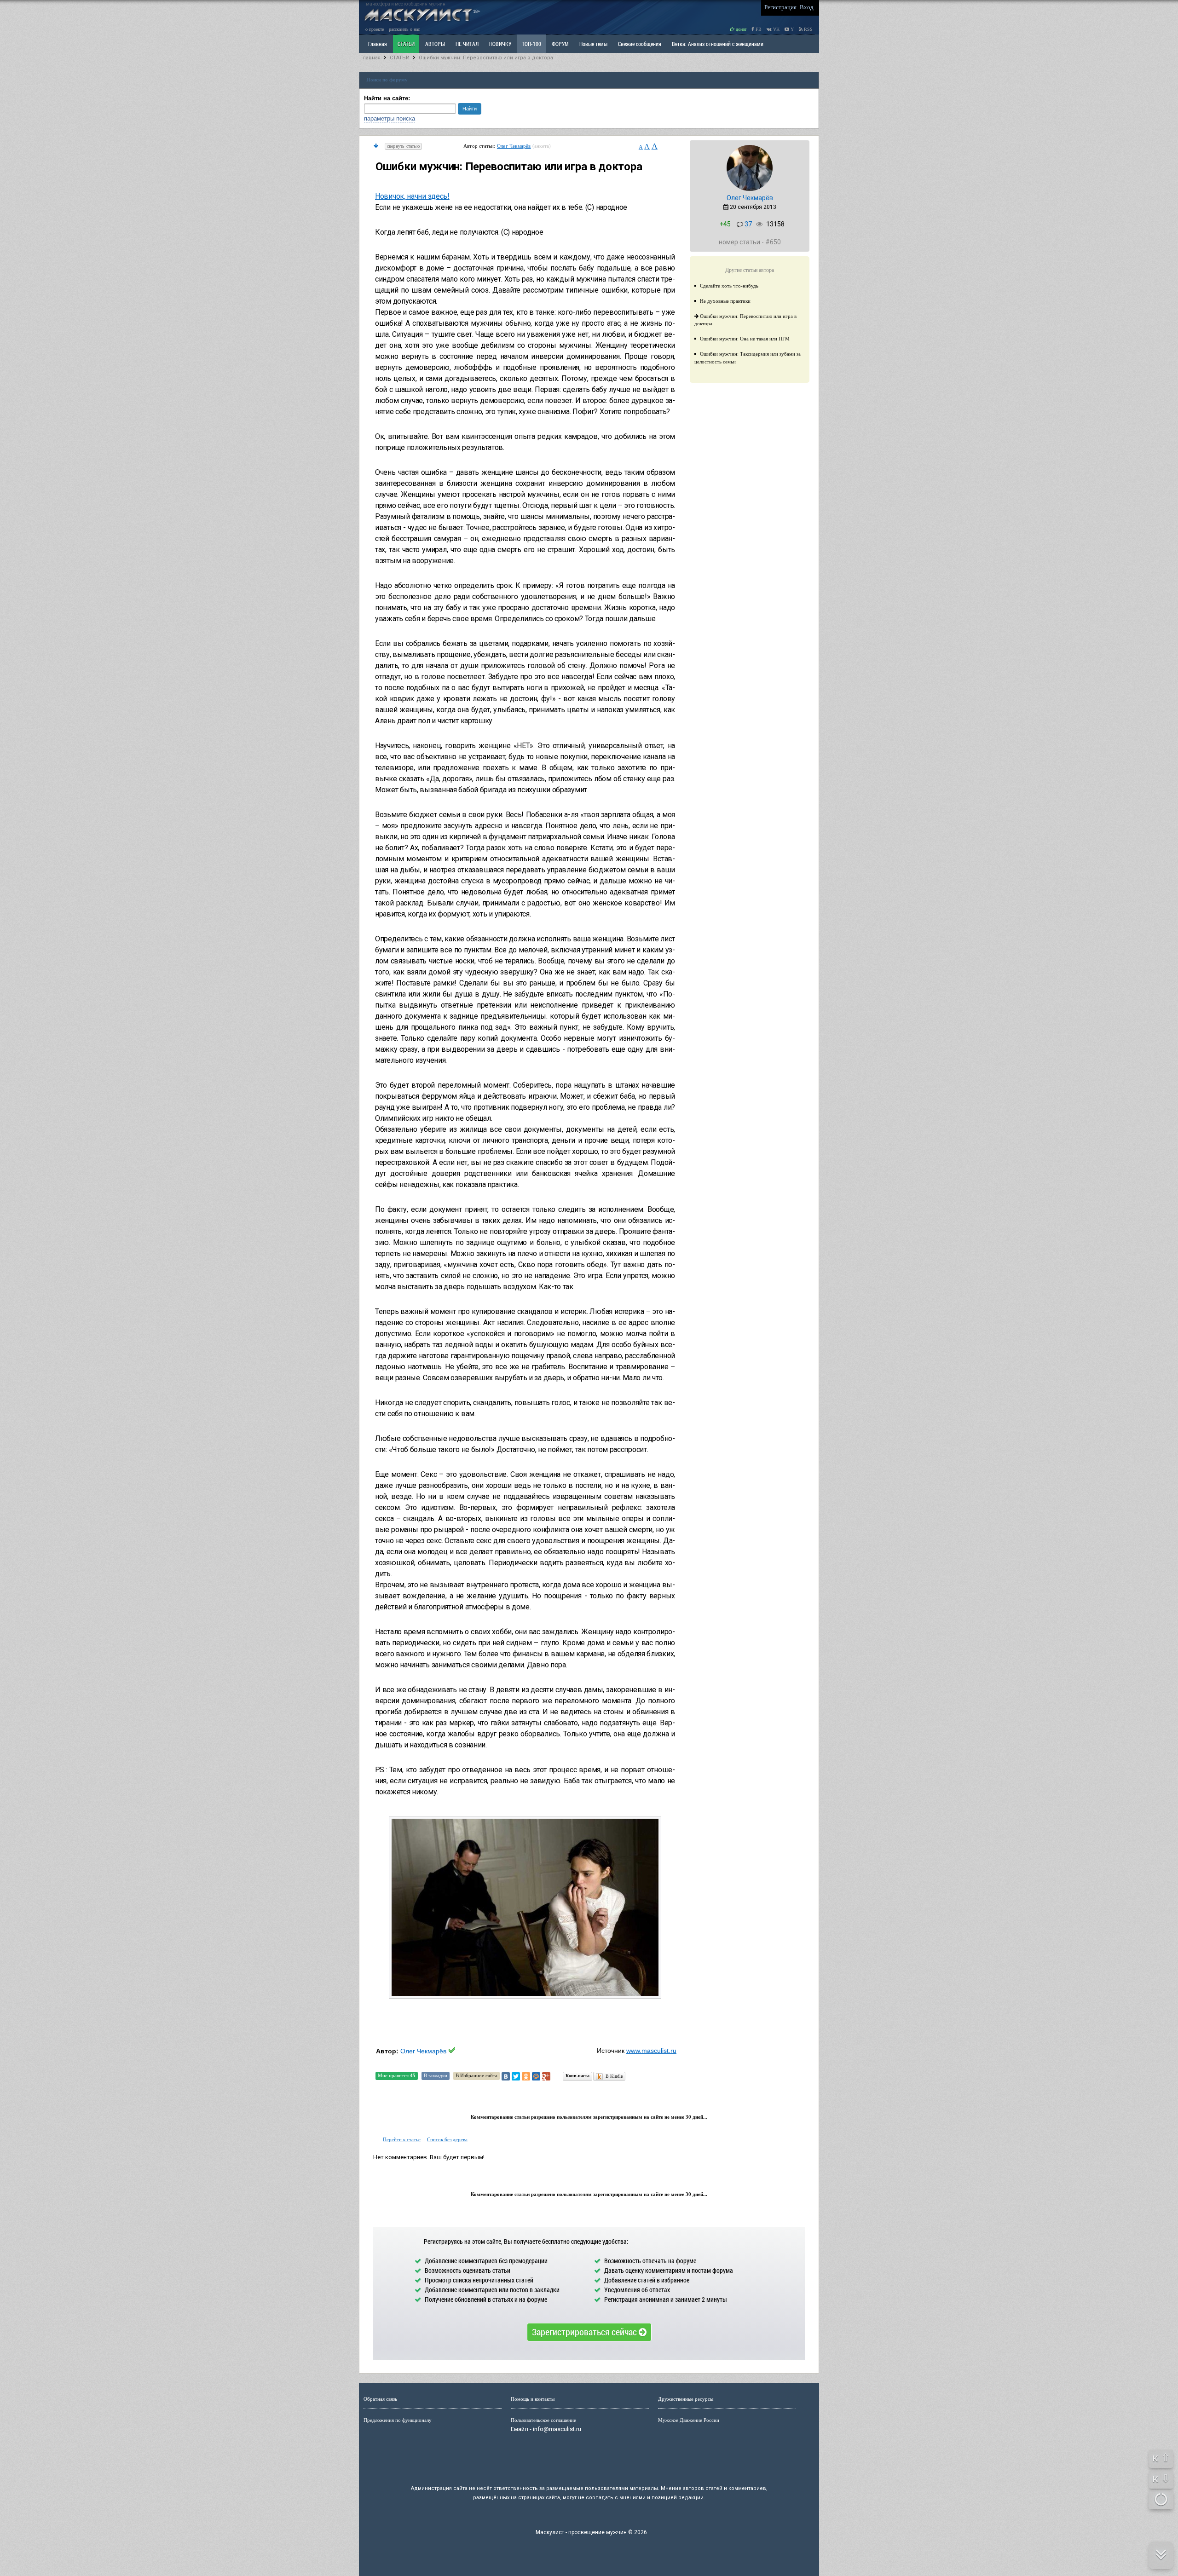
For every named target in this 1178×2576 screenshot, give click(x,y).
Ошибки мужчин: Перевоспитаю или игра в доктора (486, 58)
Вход (807, 7)
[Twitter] (516, 2076)
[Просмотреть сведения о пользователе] (750, 189)
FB (758, 29)
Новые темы (593, 44)
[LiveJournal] (556, 2076)
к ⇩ (1161, 2478)
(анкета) (542, 146)
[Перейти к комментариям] (376, 146)
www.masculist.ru (651, 2051)
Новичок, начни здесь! (412, 196)
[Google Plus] (546, 2076)
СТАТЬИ (406, 44)
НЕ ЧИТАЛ (467, 44)
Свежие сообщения (640, 44)
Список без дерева (447, 2139)
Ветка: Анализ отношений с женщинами (718, 44)
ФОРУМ (560, 44)
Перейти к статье (402, 2139)
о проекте (375, 29)
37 (748, 224)
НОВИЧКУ (500, 44)
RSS (808, 29)
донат (740, 29)
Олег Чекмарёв (514, 146)
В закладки (436, 2075)
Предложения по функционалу (398, 2420)
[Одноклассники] (526, 2076)
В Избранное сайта (476, 2075)
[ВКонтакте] (506, 2076)
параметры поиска (390, 118)
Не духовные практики (725, 301)
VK (776, 29)
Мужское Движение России (689, 2420)
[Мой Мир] (536, 2076)
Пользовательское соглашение (543, 2420)
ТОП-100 (531, 44)
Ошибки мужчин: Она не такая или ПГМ (745, 339)
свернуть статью (403, 146)
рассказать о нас (404, 29)
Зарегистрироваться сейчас (585, 2332)
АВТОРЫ (435, 44)
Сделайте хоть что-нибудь (729, 286)
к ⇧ (1161, 2458)
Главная (370, 58)
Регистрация (780, 7)
